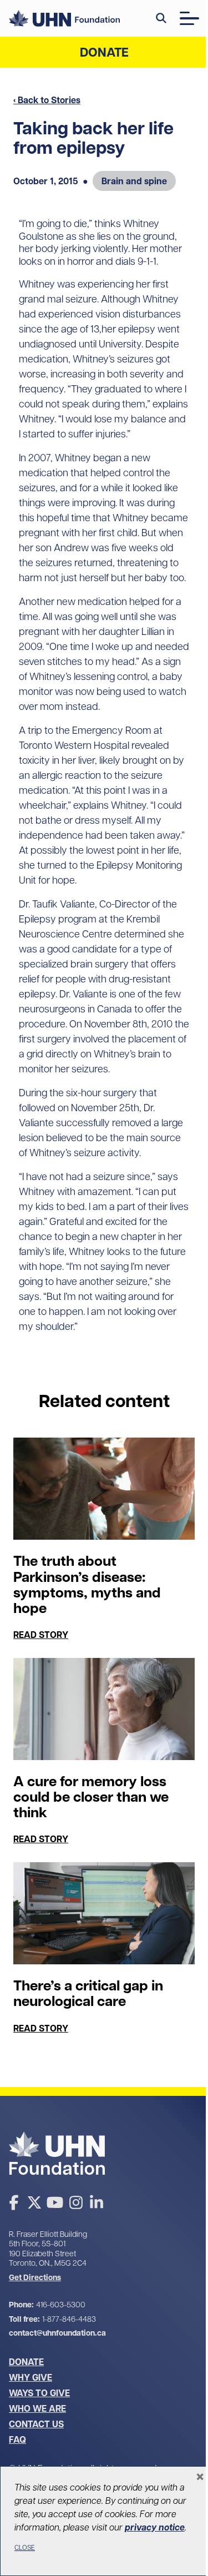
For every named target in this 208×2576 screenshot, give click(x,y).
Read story (41, 1635)
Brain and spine (134, 181)
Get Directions (35, 2278)
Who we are (37, 2408)
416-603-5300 (61, 2305)
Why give (31, 2377)
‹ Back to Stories (47, 100)
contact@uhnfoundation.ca (57, 2333)
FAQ (17, 2439)
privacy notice (155, 2527)
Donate (104, 52)
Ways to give (39, 2393)
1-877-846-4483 (69, 2319)
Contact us (36, 2424)
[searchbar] (161, 18)
